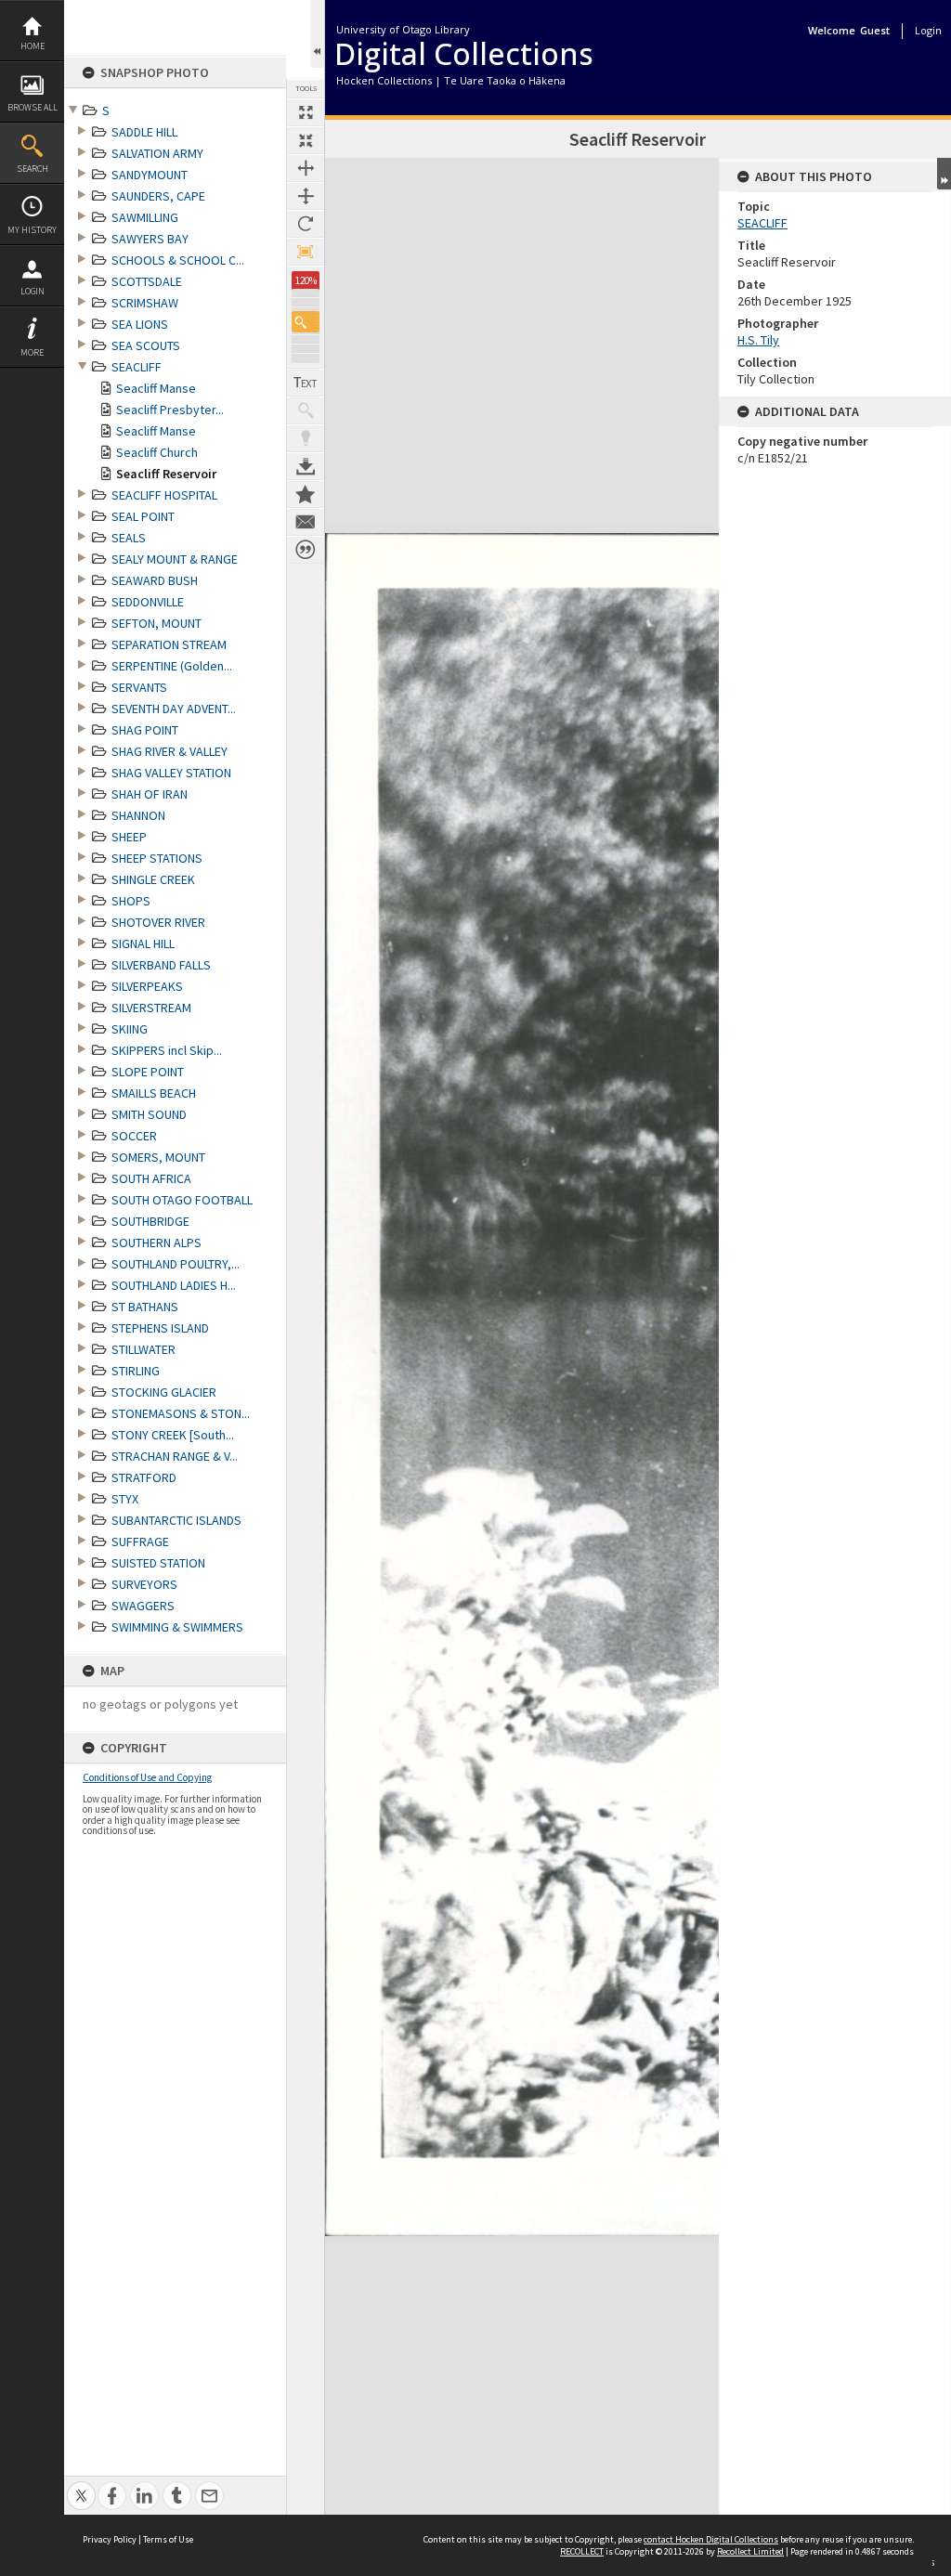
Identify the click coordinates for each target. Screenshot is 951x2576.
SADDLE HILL (144, 132)
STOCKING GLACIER (164, 1392)
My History (32, 230)
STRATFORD (144, 1477)
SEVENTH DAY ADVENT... (174, 709)
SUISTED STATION (158, 1563)
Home (33, 46)
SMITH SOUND (149, 1114)
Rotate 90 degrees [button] (306, 224)
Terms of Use (168, 2539)
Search (33, 169)
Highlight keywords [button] (306, 438)
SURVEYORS (144, 1584)
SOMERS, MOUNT (158, 1157)
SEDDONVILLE (148, 602)
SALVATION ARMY (157, 153)
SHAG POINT (145, 730)
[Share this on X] (81, 2485)
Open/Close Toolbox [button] (317, 34)
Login (33, 291)
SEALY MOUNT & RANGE (175, 559)
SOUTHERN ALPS (156, 1242)
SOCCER (134, 1136)
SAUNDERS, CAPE (158, 196)
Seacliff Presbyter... (170, 410)
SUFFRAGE (140, 1542)
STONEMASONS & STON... (181, 1413)
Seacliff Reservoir (166, 474)
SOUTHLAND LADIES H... (174, 1285)
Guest (875, 30)
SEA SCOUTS (146, 345)
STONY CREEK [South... (173, 1435)
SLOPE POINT (148, 1072)
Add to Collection (306, 494)
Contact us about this (306, 522)
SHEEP (129, 837)
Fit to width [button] (306, 168)
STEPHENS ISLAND (160, 1328)
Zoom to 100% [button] (306, 252)
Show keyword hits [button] (306, 410)
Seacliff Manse (156, 388)
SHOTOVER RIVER (158, 922)
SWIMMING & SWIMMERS (177, 1627)
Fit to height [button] (306, 196)
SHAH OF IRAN (150, 794)
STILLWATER (143, 1349)
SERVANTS (139, 687)
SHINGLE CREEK (153, 879)
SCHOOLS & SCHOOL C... (178, 260)
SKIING (130, 1029)
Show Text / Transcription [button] (306, 383)
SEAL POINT (143, 516)
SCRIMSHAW (145, 303)
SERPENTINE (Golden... (172, 666)
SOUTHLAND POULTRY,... (176, 1264)
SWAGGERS (143, 1606)
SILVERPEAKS (147, 986)
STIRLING (136, 1371)
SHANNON (138, 815)
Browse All (33, 107)
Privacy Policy (110, 2539)
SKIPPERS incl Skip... (167, 1050)
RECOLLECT (582, 2551)
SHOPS (131, 901)
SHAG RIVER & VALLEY (169, 751)
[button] (306, 322)
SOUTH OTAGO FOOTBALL (182, 1200)
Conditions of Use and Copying (147, 1777)
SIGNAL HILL (143, 943)
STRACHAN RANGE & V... (175, 1456)
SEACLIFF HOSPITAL (164, 495)
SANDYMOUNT (150, 175)
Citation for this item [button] (306, 550)
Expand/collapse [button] (944, 174)
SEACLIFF (137, 367)
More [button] (32, 352)
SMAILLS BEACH (154, 1093)
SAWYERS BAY (150, 239)
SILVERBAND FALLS (161, 965)
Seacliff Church (157, 452)
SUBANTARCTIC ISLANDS (176, 1520)
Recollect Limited (750, 2551)
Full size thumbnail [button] (306, 112)
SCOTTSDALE (147, 281)
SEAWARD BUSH (155, 580)
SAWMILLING (145, 217)
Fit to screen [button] (306, 140)
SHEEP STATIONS (157, 858)
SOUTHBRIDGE (150, 1221)
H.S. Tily (758, 340)
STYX (125, 1499)
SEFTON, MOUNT (156, 623)
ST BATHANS (145, 1307)
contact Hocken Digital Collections (711, 2539)
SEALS (129, 538)
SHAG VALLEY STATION (171, 773)
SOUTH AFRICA (151, 1178)
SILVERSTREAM (151, 1008)
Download (306, 466)
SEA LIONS (140, 324)
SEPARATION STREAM (169, 644)
